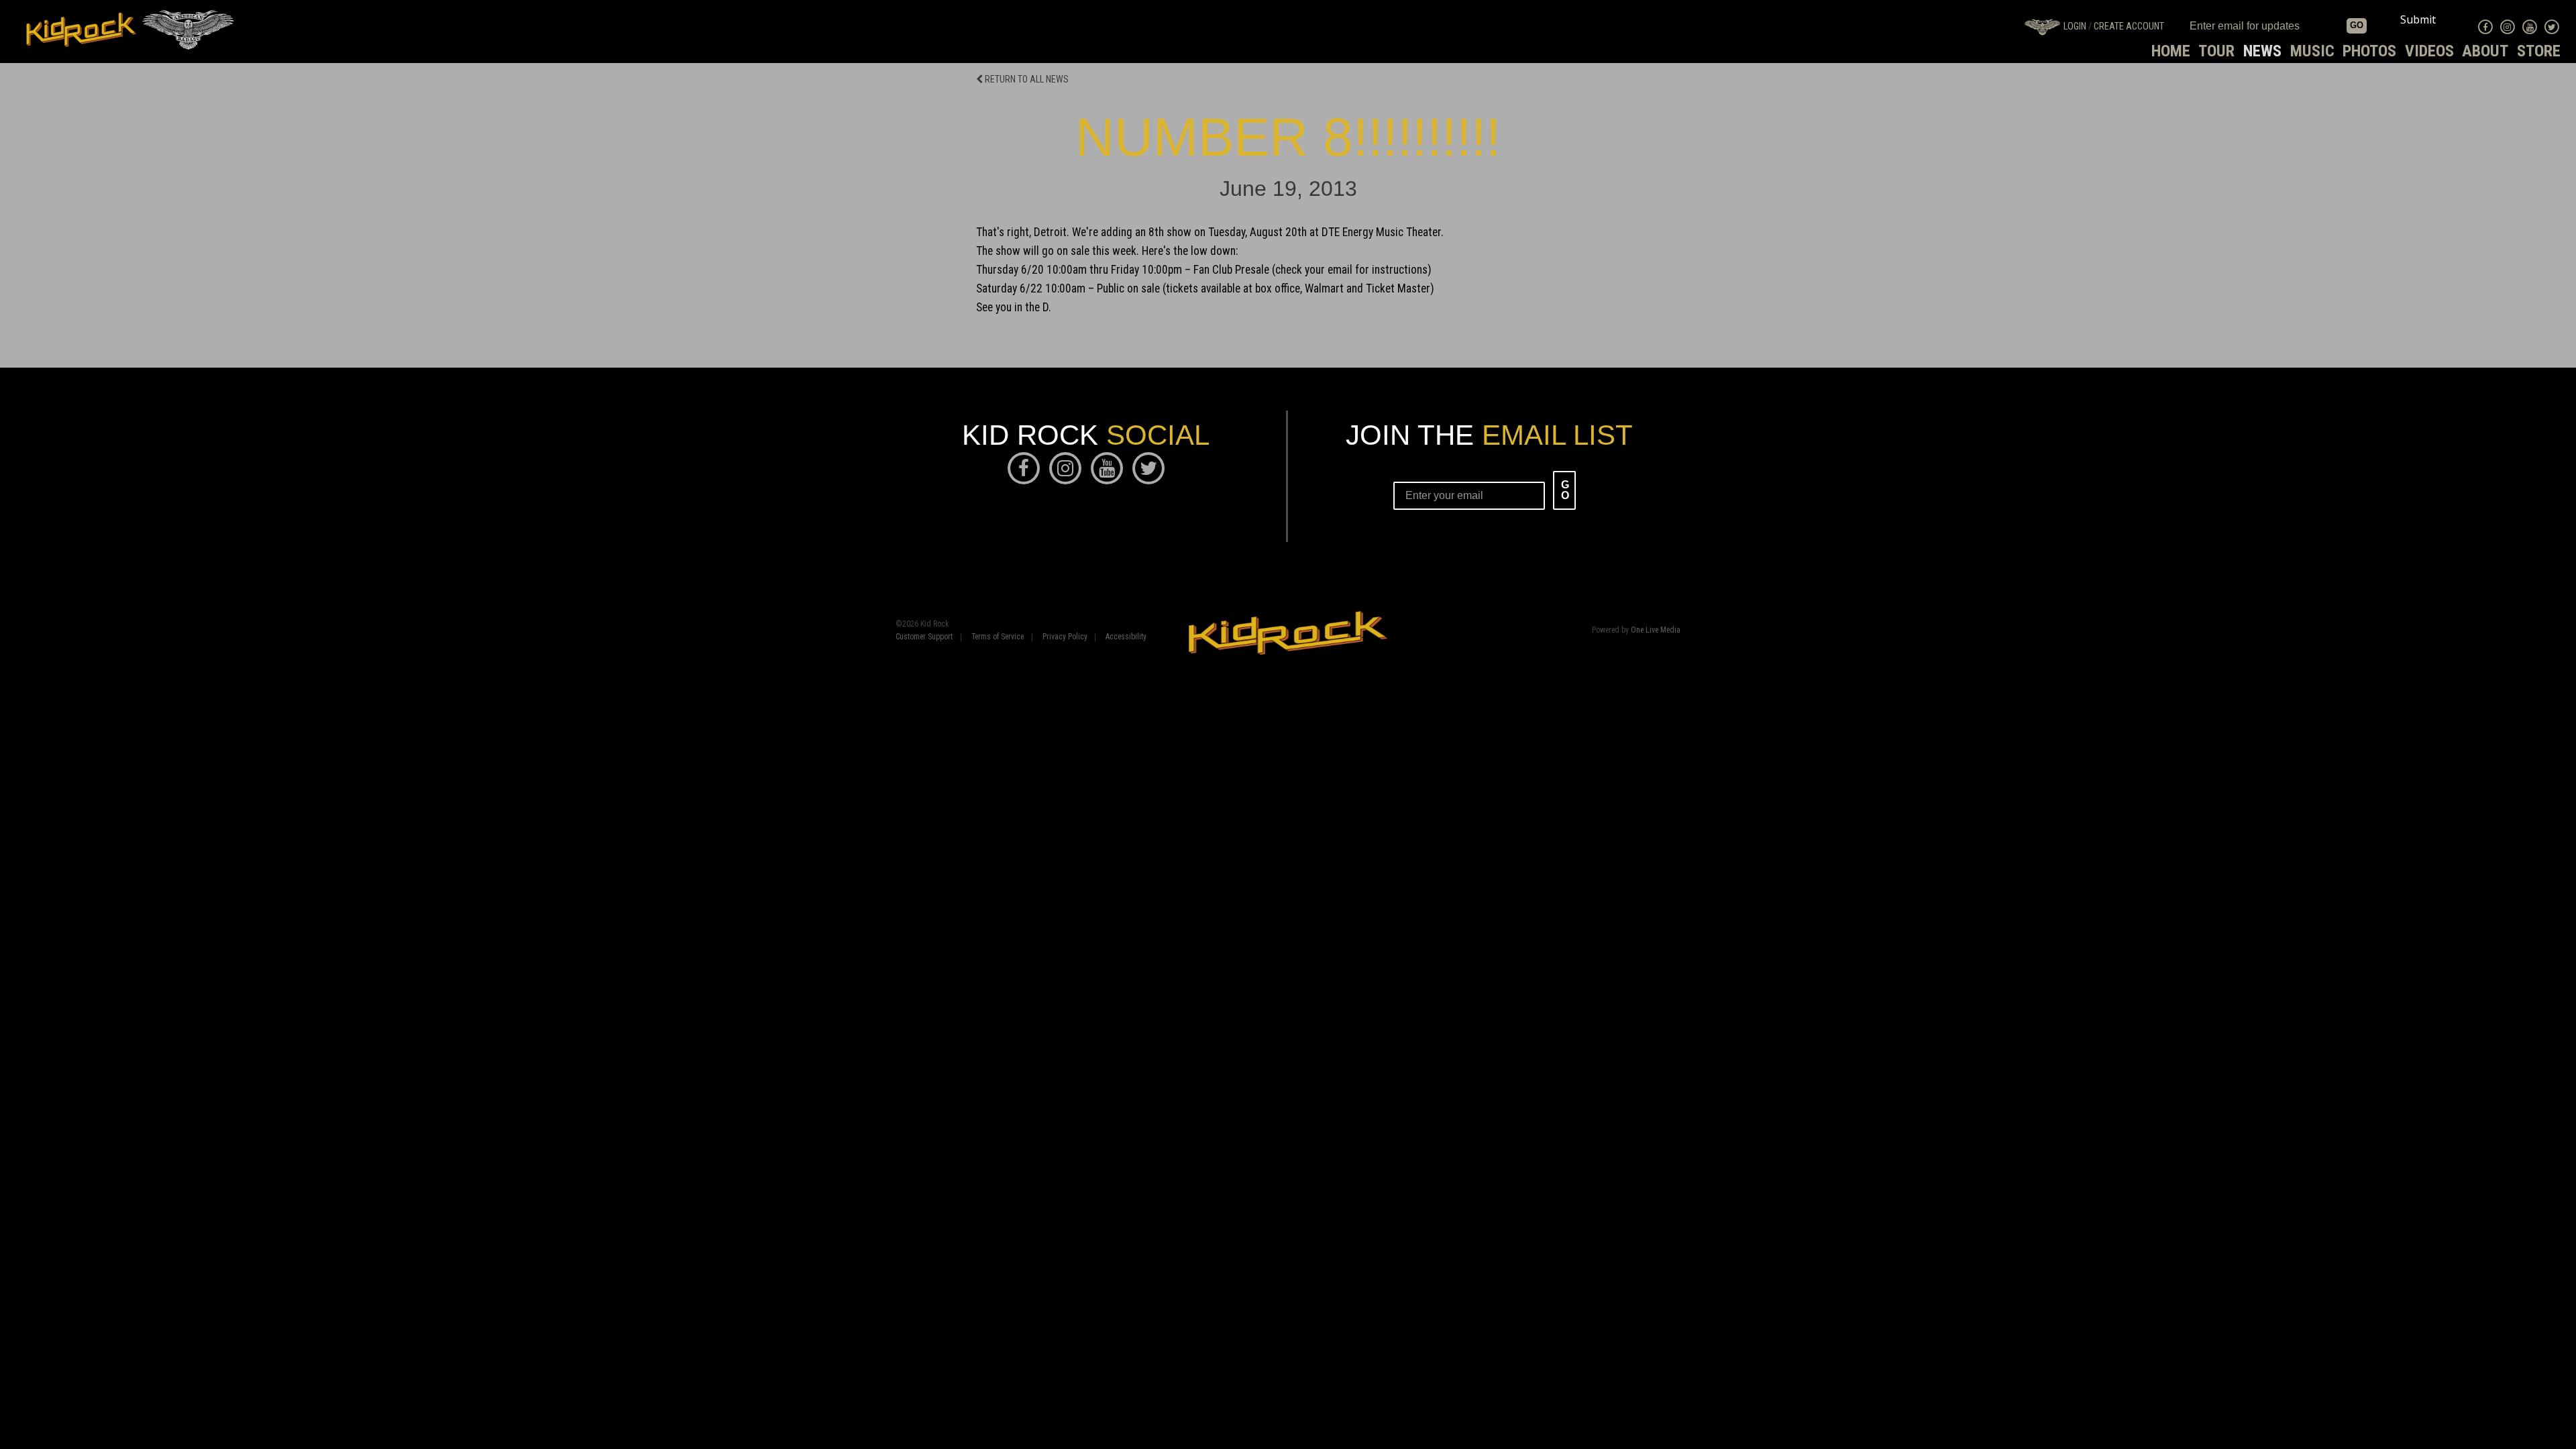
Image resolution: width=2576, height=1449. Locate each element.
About (2485, 51)
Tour (2216, 51)
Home (2171, 51)
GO (2357, 25)
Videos (2429, 51)
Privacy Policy (1065, 637)
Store (2539, 51)
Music (2312, 51)
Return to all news (1026, 79)
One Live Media (1656, 630)
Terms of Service (998, 637)
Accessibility (1126, 637)
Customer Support (924, 637)
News (2262, 51)
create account (2129, 26)
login (2075, 26)
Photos (2369, 51)
